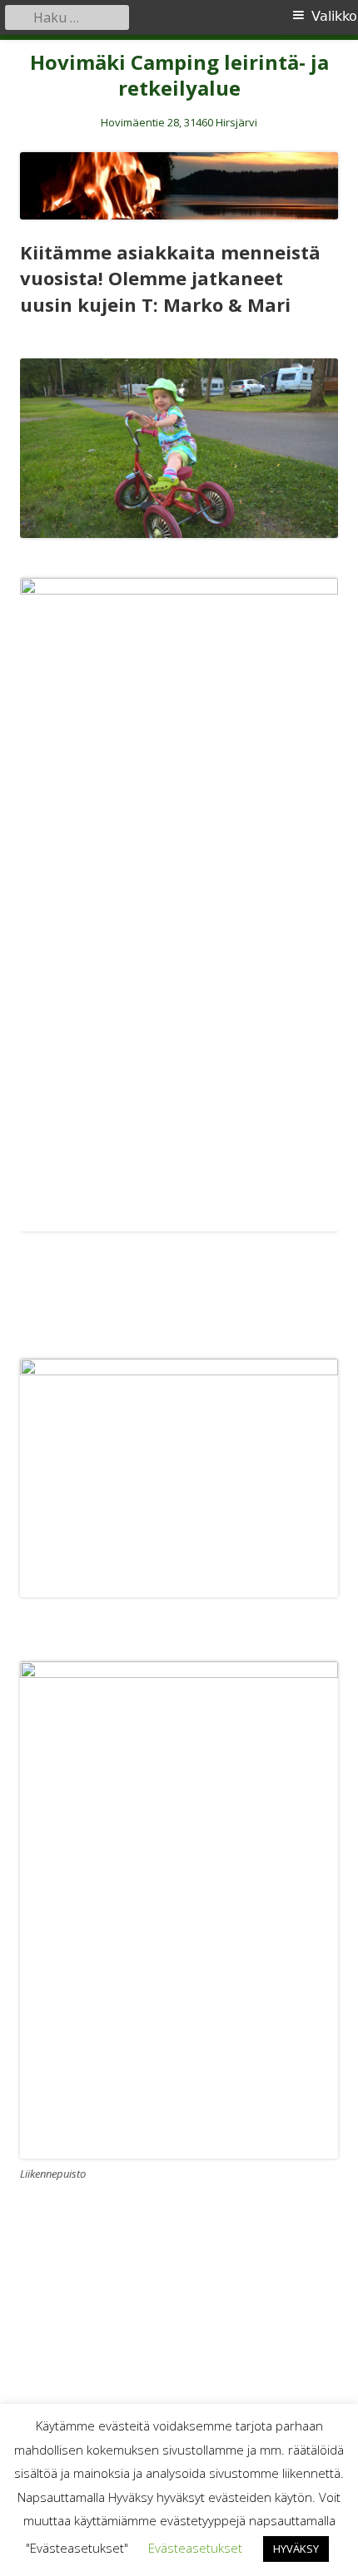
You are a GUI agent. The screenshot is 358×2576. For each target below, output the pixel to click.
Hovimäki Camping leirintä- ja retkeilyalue (179, 76)
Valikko (334, 16)
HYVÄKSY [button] (296, 2549)
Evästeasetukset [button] (195, 2548)
